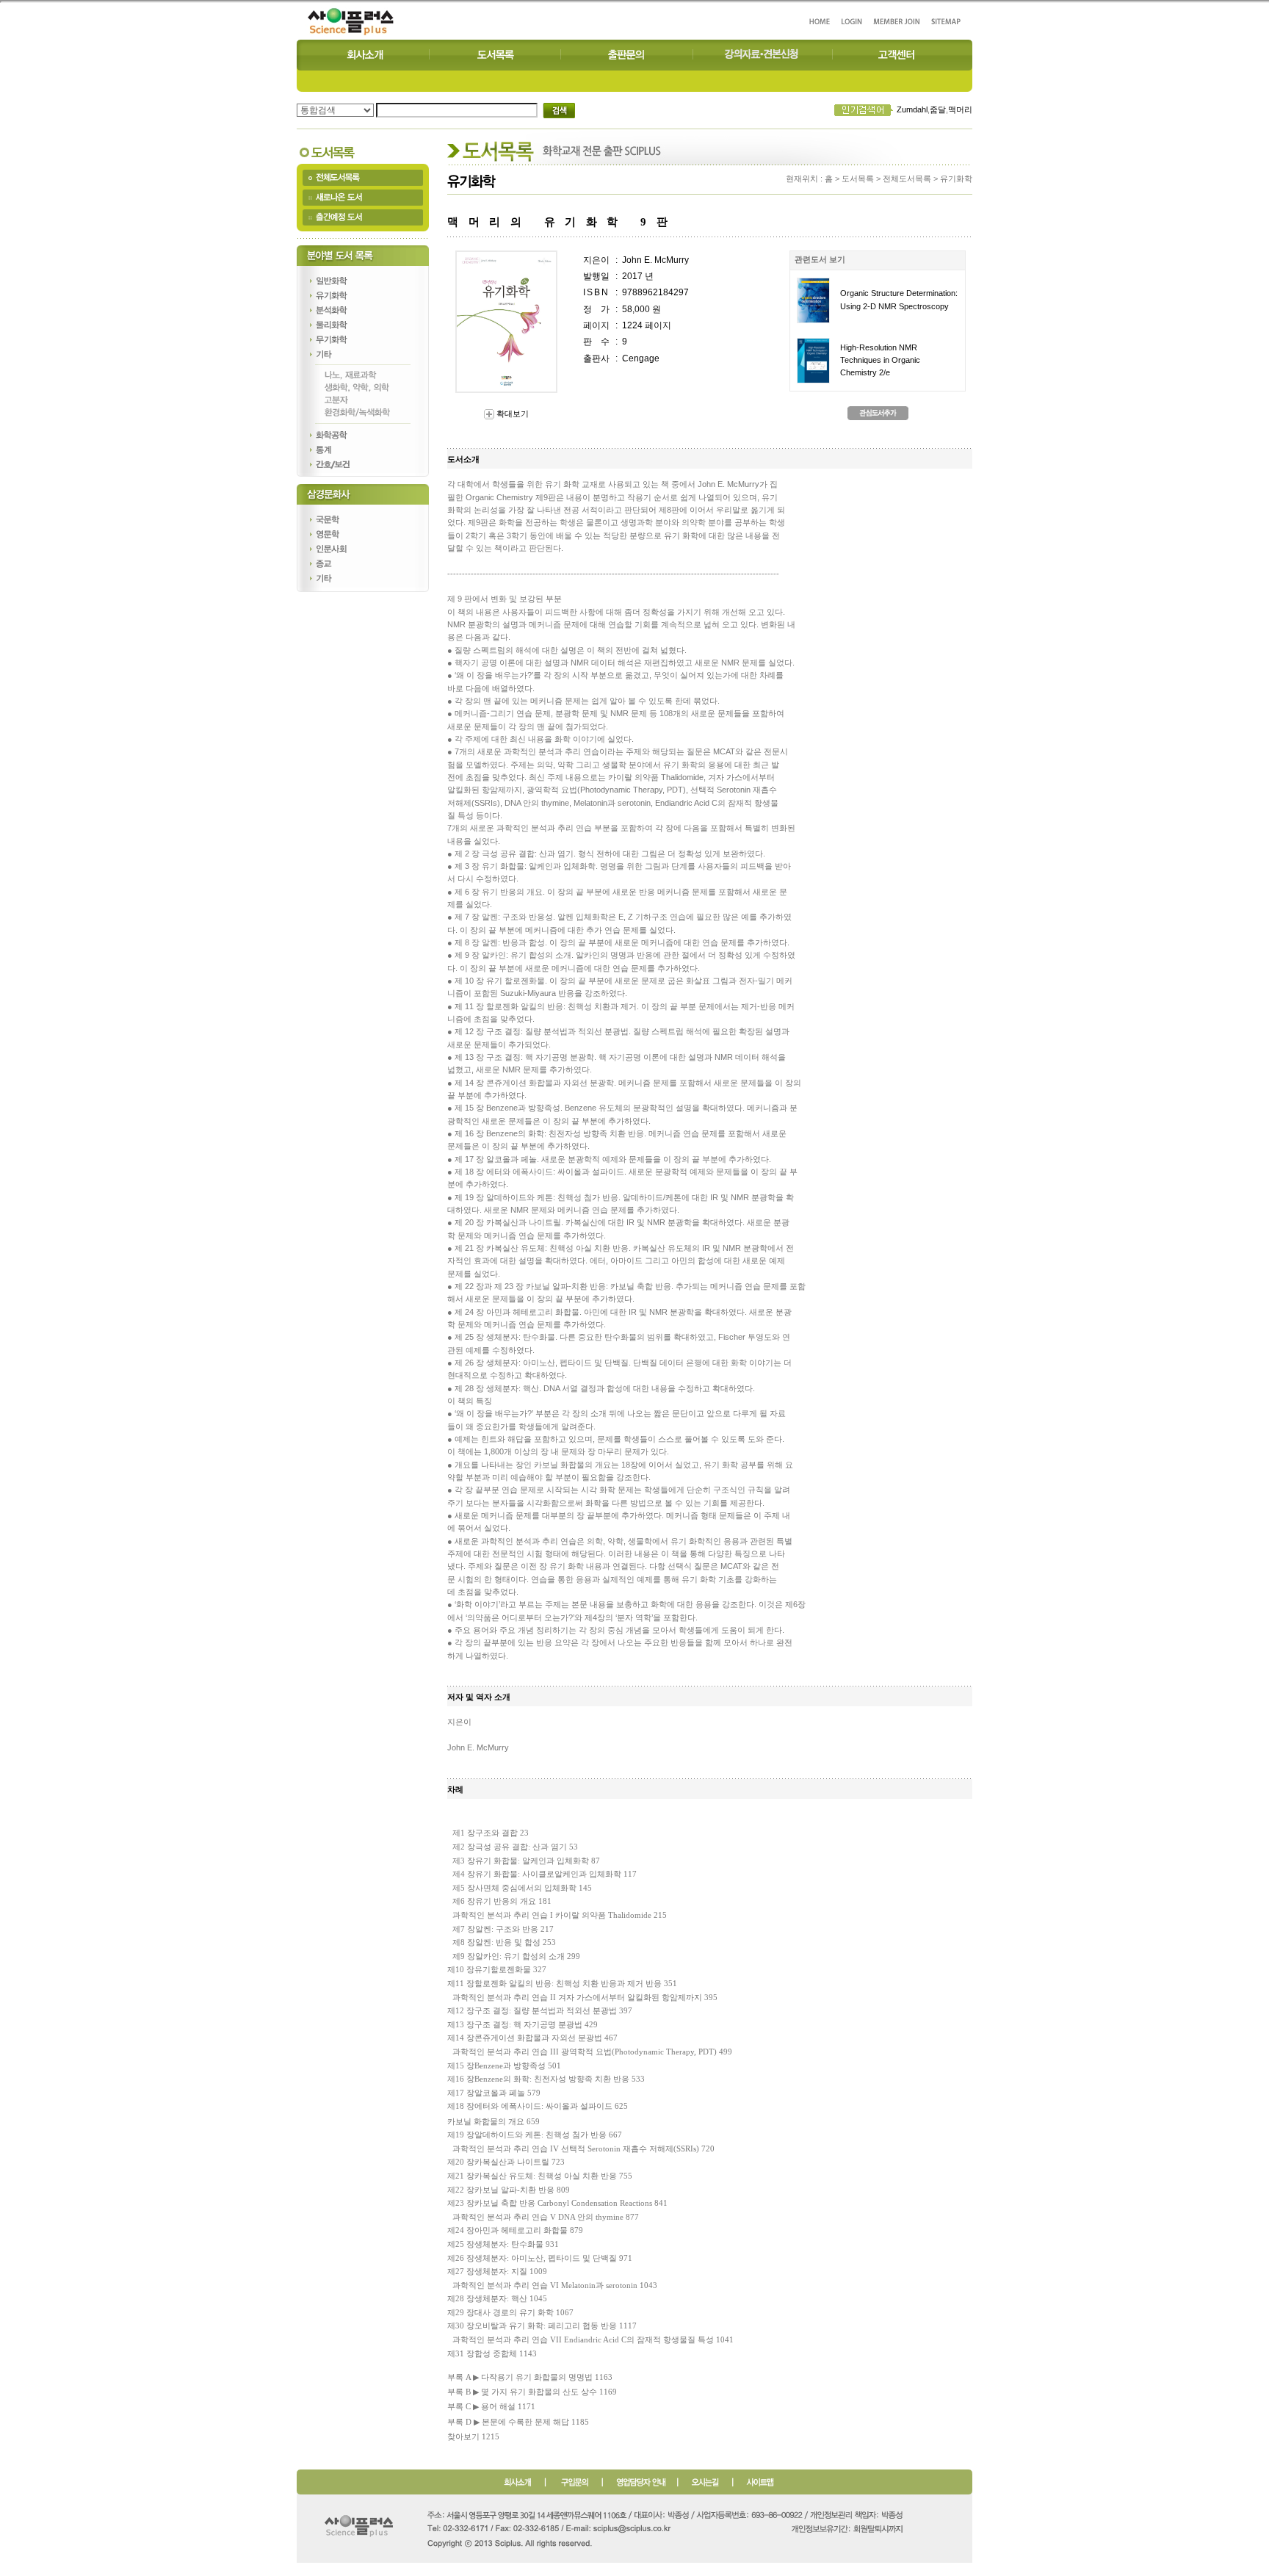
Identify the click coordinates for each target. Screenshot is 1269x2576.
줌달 (938, 109)
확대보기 (511, 414)
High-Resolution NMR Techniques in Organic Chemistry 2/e (880, 360)
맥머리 (960, 109)
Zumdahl (912, 109)
